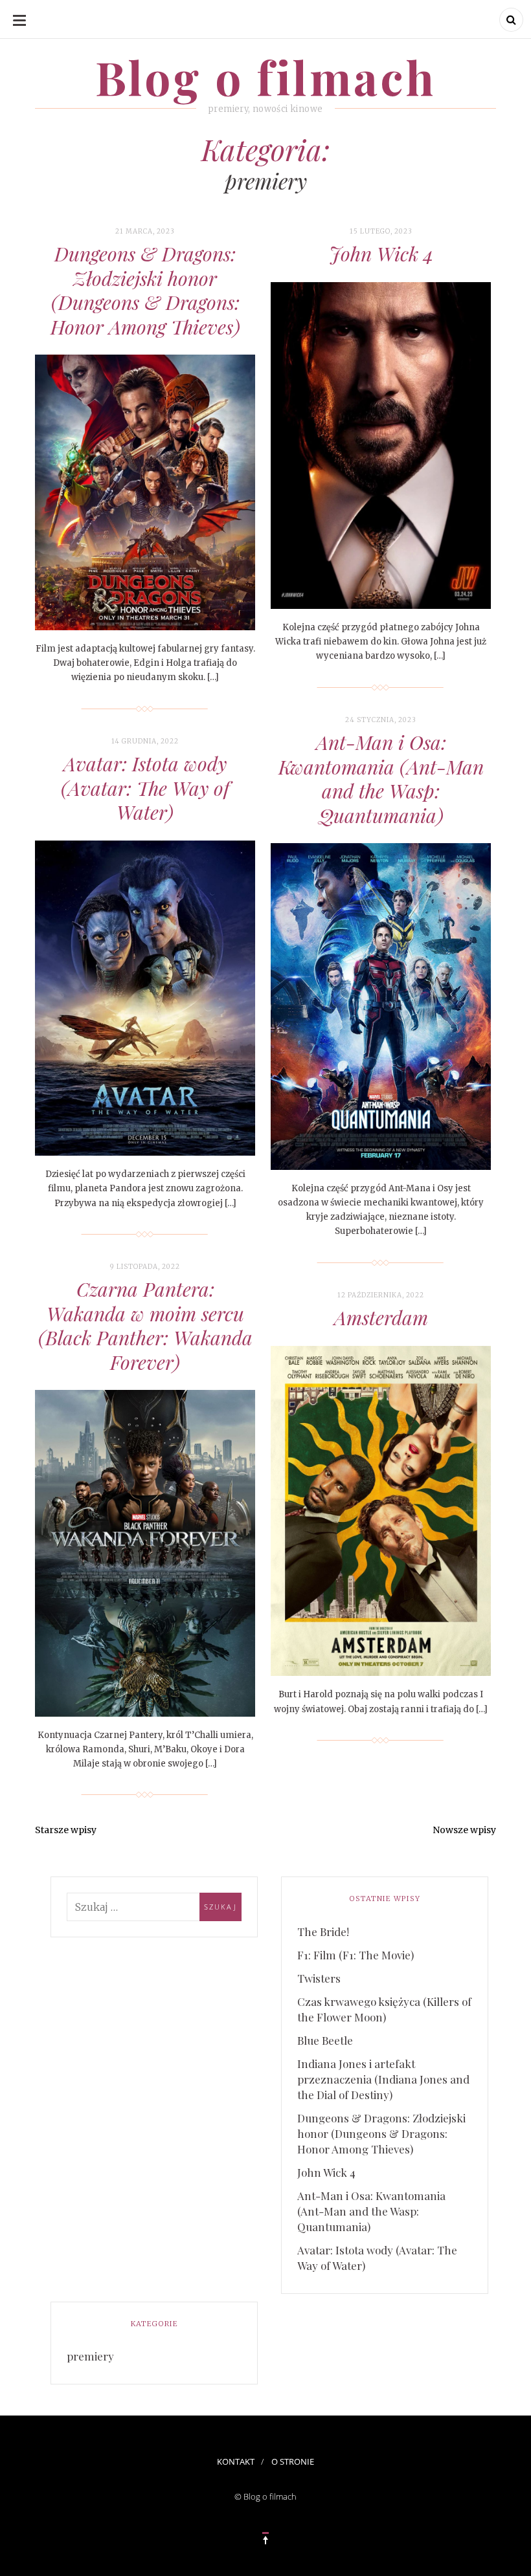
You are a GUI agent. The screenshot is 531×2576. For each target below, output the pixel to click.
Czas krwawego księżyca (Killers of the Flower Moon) (384, 2009)
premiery (90, 2356)
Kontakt (236, 2461)
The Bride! (323, 1932)
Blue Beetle (325, 2040)
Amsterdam (381, 1317)
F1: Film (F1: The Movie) (356, 1955)
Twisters (319, 1978)
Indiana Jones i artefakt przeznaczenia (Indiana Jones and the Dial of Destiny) (383, 2079)
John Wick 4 (381, 254)
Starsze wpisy (66, 1830)
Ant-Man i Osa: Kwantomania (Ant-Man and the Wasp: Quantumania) (381, 779)
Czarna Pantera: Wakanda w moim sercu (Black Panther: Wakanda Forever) (145, 1326)
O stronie (293, 2461)
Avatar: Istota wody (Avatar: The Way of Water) (145, 788)
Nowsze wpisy (464, 1830)
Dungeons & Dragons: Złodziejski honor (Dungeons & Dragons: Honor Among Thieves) (145, 290)
